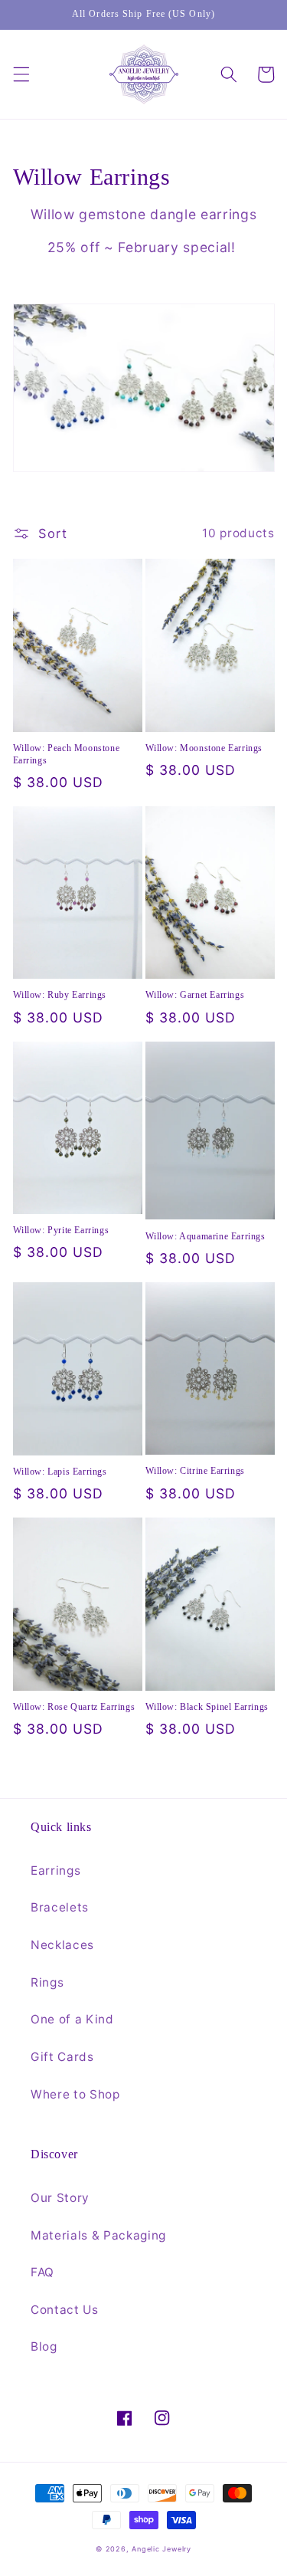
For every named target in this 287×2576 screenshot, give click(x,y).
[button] (21, 74)
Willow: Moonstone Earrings (204, 748)
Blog (44, 2346)
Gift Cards (62, 2057)
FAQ (42, 2272)
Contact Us (65, 2310)
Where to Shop (75, 2094)
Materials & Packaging (98, 2235)
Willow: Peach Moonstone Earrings (67, 754)
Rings (47, 1982)
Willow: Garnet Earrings (195, 995)
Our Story (60, 2198)
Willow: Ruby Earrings (60, 995)
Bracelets (60, 1907)
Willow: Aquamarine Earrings (205, 1236)
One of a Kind (72, 2019)
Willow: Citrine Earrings (195, 1471)
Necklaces (62, 1945)
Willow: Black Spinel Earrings (207, 1707)
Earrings (55, 1870)
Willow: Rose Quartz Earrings (74, 1707)
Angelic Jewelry (161, 2549)
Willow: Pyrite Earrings (61, 1230)
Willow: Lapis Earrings (60, 1472)
